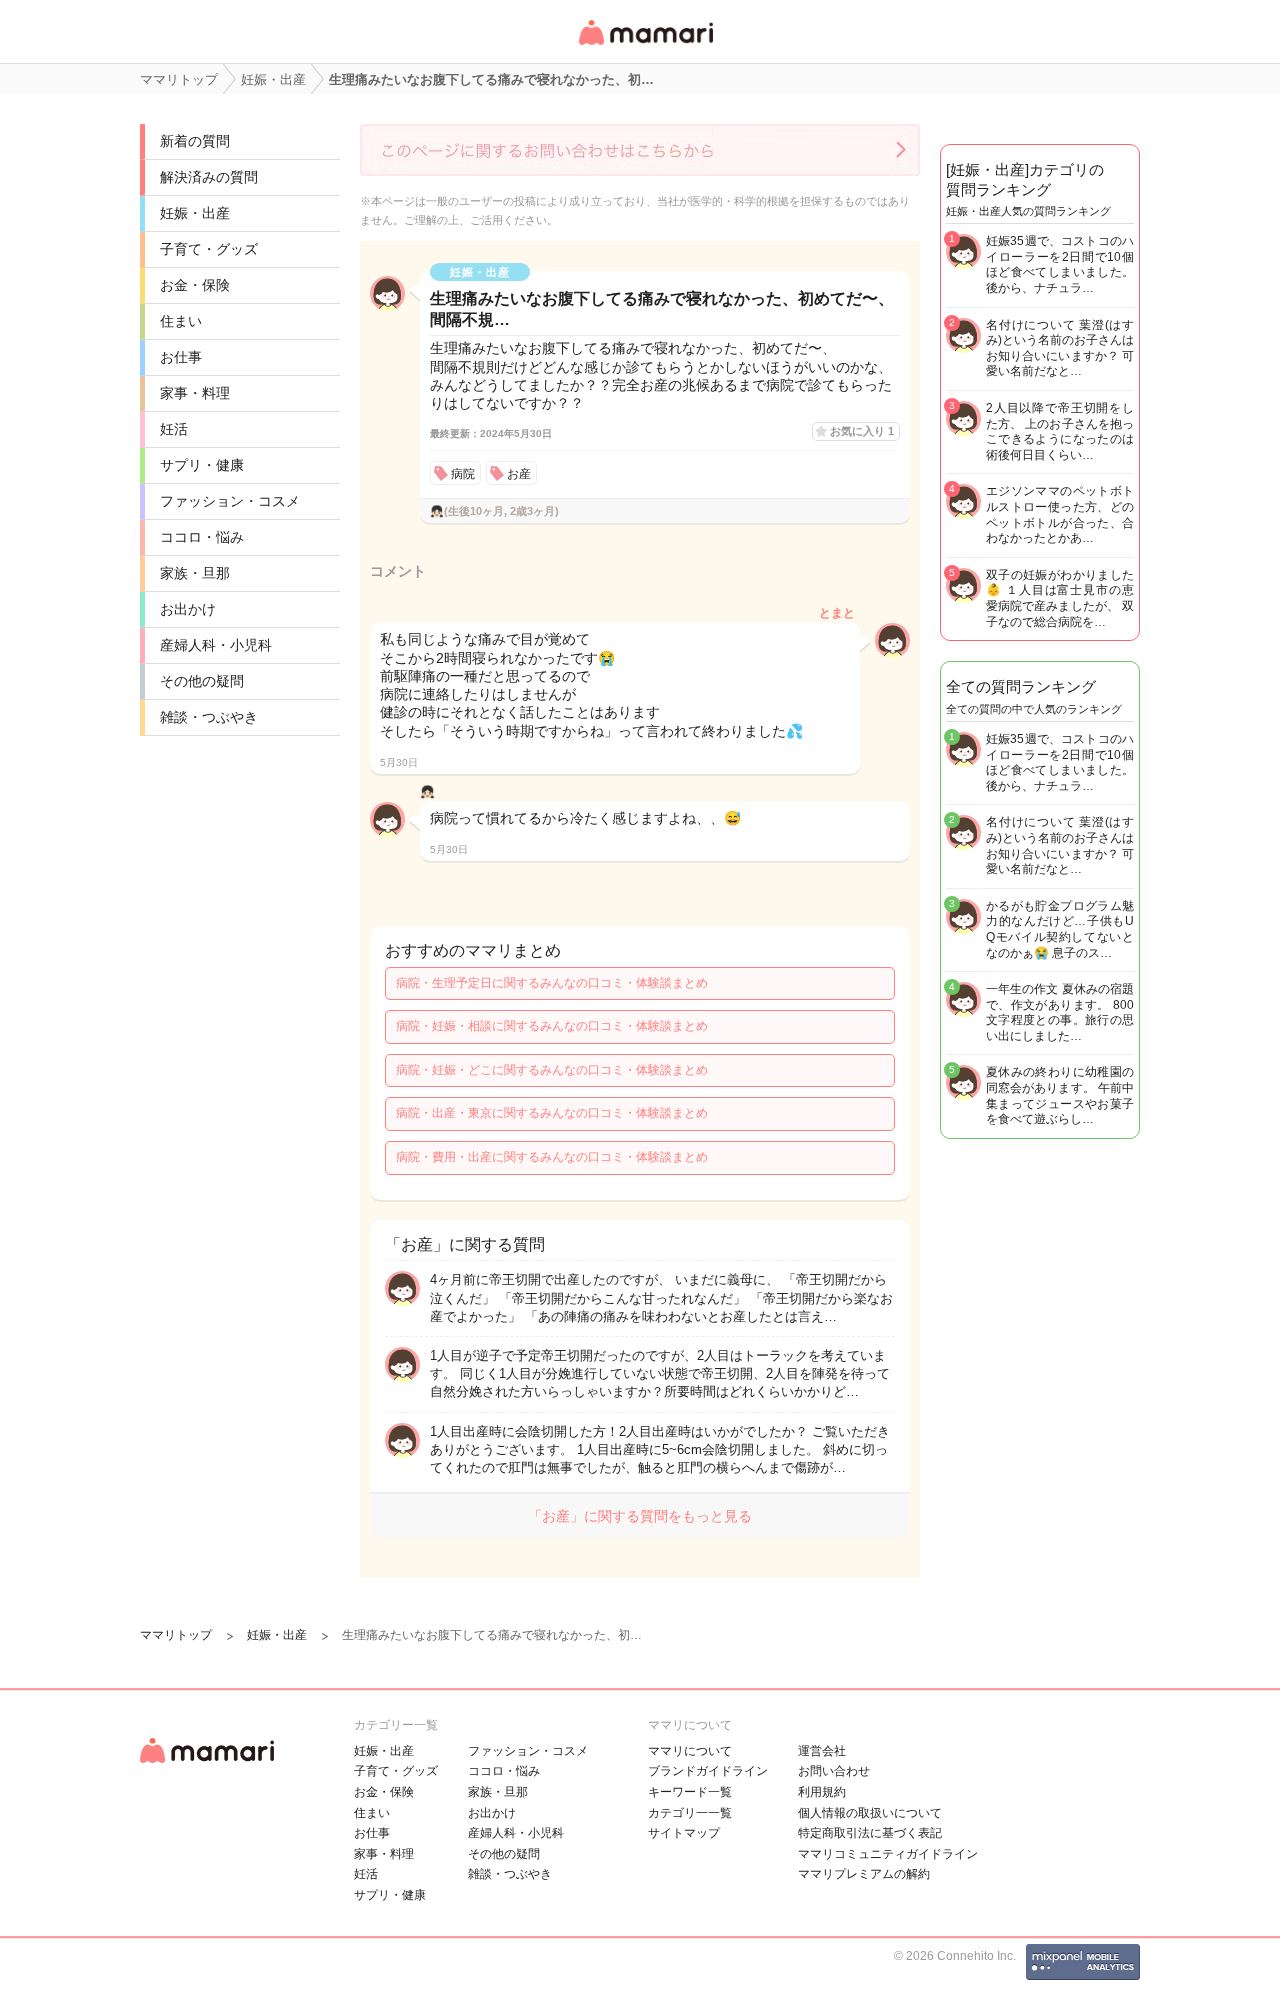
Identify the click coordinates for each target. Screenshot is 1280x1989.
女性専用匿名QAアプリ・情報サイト (645, 46)
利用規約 (822, 1792)
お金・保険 (195, 285)
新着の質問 (195, 141)
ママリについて (690, 1751)
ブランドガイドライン (708, 1771)
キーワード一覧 (690, 1792)
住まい (181, 321)
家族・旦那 (195, 573)
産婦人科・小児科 (216, 645)
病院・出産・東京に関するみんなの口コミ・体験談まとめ (552, 1113)
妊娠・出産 (195, 213)
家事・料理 (195, 393)
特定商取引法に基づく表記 (870, 1833)
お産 (519, 474)
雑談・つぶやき (209, 717)
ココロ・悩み (202, 537)
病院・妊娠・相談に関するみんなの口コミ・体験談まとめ (552, 1026)
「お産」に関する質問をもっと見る (640, 1516)
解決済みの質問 (209, 177)
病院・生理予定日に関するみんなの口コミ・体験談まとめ (552, 983)
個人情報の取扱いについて (870, 1813)
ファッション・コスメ (230, 501)
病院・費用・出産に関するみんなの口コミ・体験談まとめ (552, 1157)
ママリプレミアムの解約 (864, 1874)
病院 (463, 474)
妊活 (174, 429)
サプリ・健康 (202, 465)
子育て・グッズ (209, 249)
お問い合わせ (834, 1771)
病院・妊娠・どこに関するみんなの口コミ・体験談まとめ (552, 1070)
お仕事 (181, 357)
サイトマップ (684, 1833)
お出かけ (188, 609)
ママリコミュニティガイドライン (888, 1854)
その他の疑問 (202, 681)
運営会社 (822, 1751)
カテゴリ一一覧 (690, 1813)
